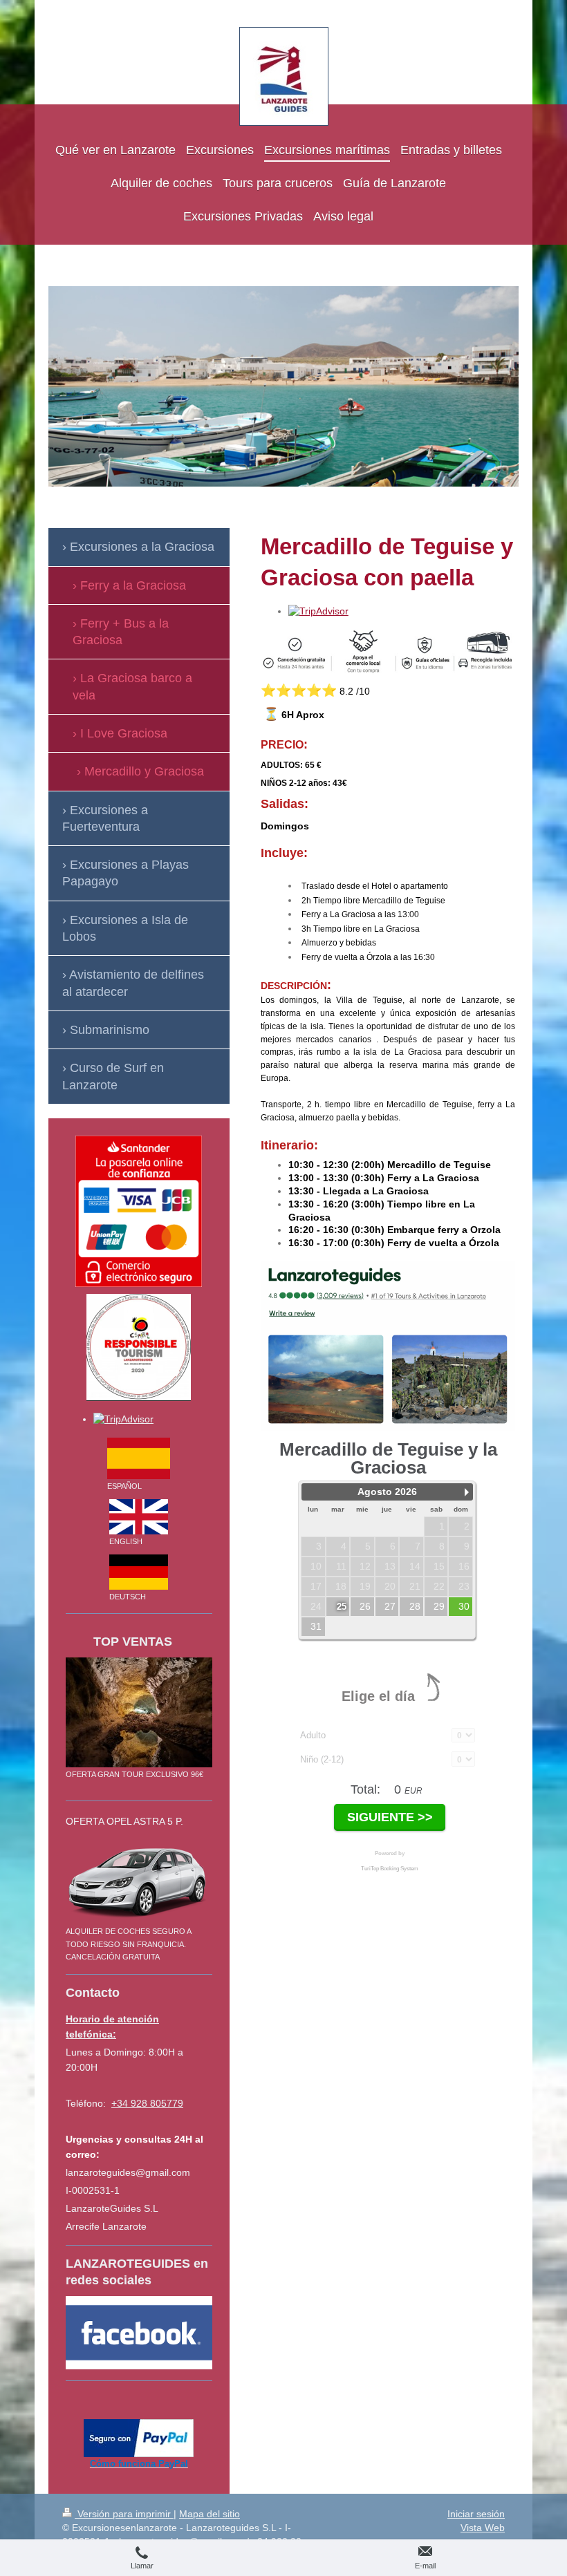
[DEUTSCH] (139, 1572)
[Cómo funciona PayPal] (139, 2438)
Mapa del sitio (210, 2514)
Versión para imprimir (124, 2514)
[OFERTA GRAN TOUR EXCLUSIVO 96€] (139, 1712)
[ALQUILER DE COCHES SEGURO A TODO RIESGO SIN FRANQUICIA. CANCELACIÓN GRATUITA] (139, 1880)
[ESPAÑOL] (139, 1458)
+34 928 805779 (147, 2103)
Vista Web (483, 2528)
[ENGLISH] (139, 1517)
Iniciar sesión (476, 2514)
